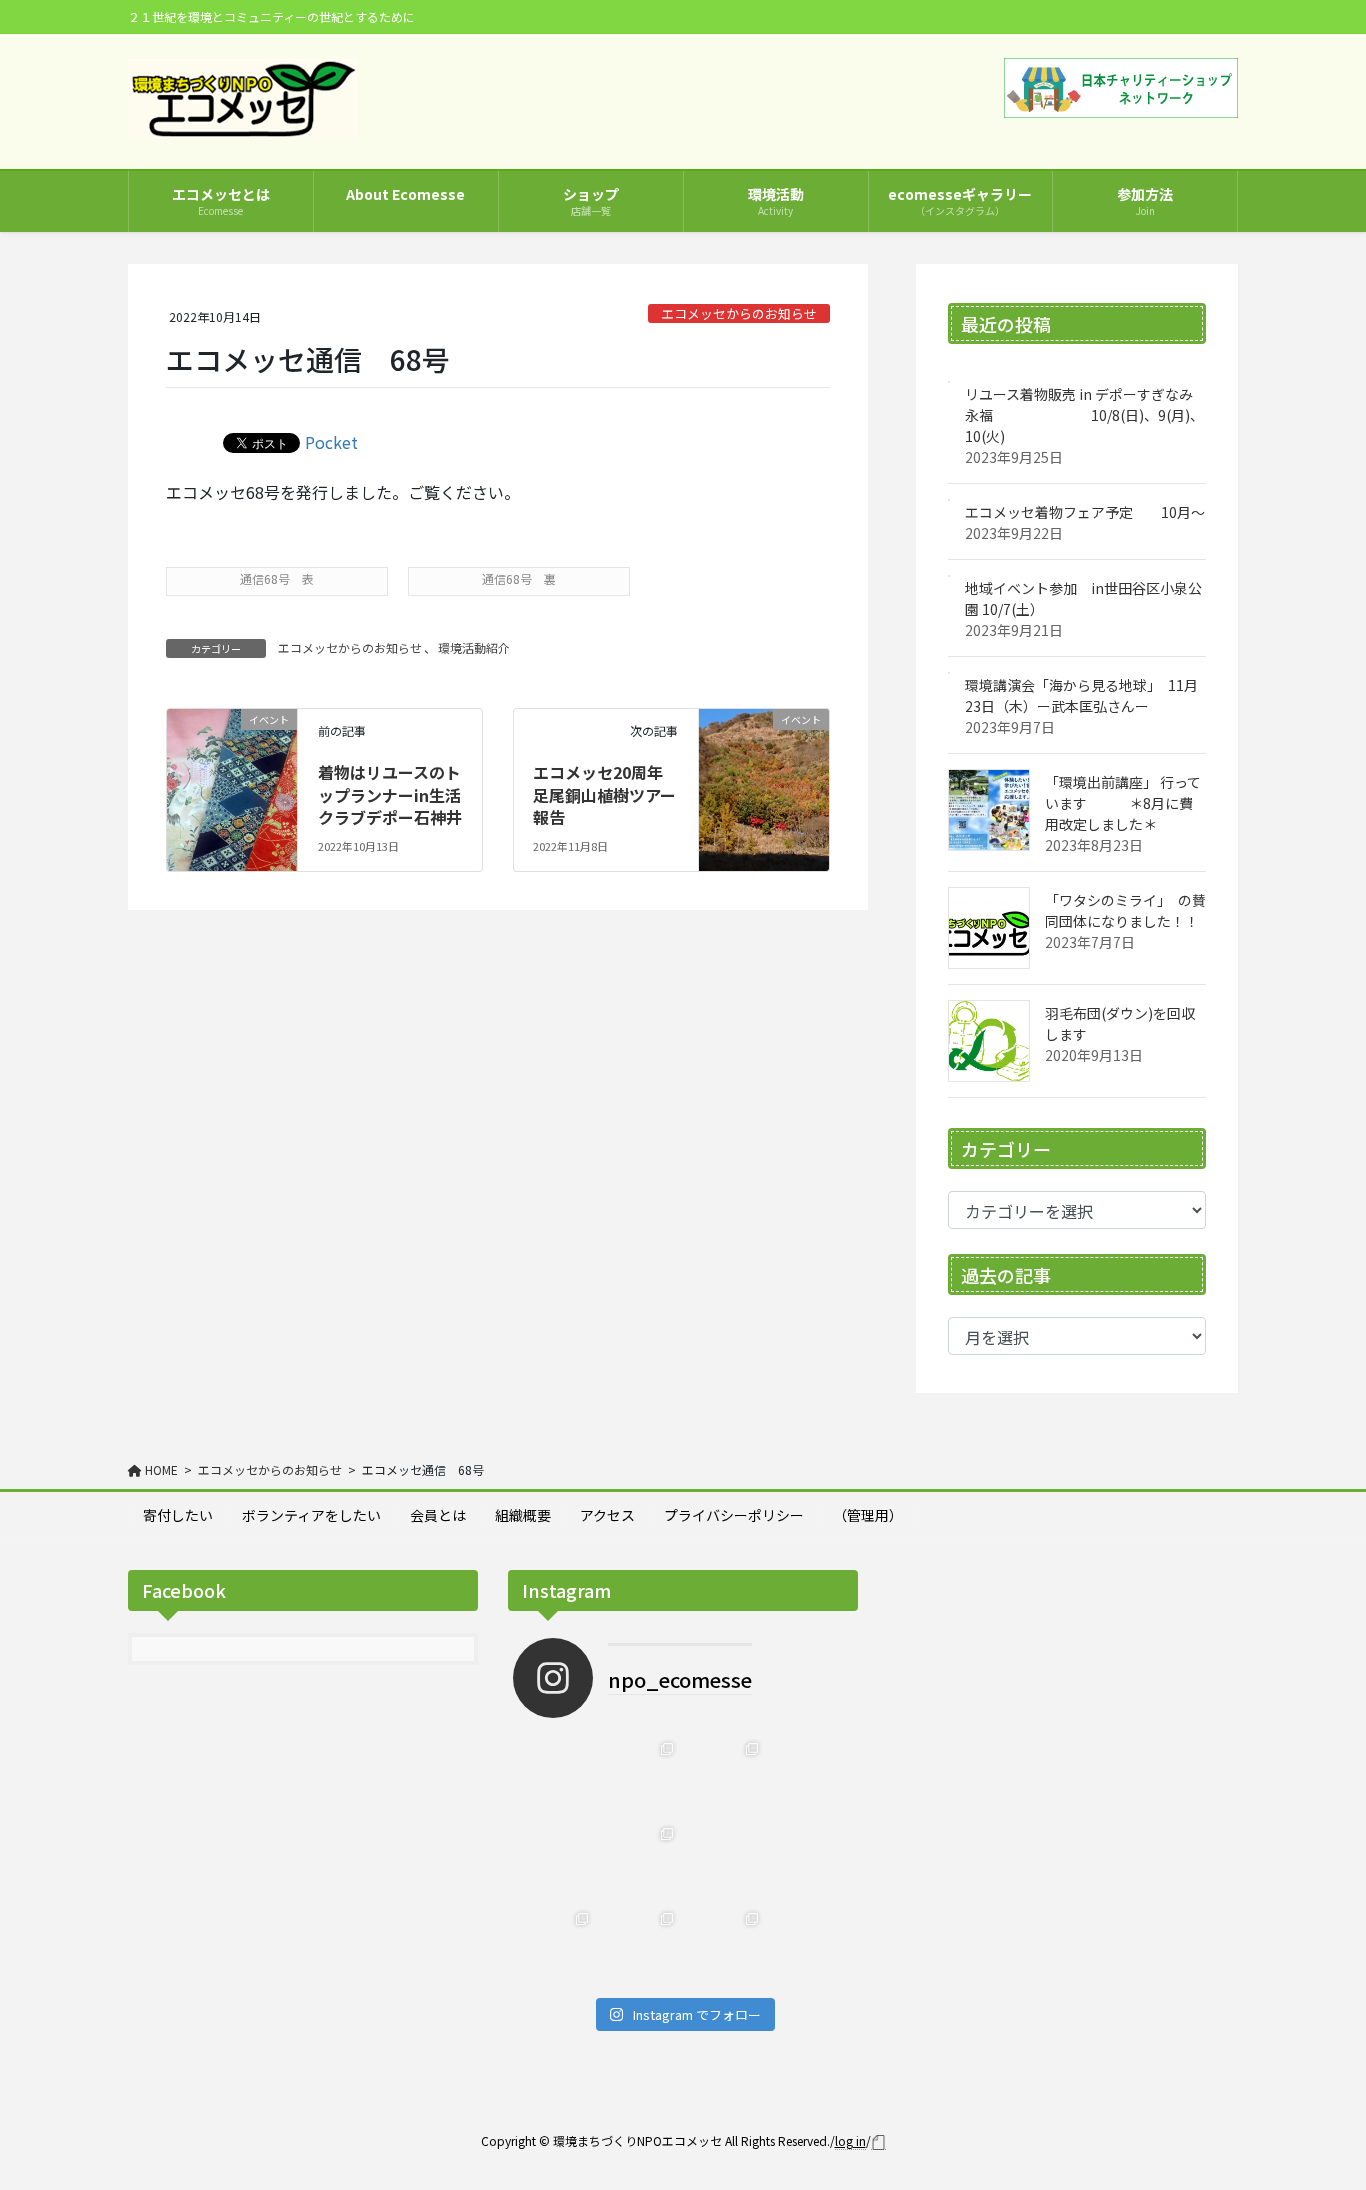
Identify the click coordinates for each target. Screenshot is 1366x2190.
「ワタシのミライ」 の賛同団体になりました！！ (1125, 910)
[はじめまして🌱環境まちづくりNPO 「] (725, 1945)
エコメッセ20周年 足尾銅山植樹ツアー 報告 (612, 794)
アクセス (607, 1515)
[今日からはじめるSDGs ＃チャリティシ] (810, 1860)
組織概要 (523, 1515)
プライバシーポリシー (734, 1515)
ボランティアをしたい (311, 1515)
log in (850, 2140)
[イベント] (232, 743)
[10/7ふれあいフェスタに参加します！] (640, 1775)
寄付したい (178, 1515)
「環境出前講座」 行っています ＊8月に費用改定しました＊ (1123, 803)
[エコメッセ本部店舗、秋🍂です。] (725, 1775)
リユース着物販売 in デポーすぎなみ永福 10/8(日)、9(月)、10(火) (1084, 415)
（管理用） (868, 1515)
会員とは (438, 1515)
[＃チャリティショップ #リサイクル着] (725, 1860)
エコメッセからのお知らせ (739, 313)
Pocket (331, 442)
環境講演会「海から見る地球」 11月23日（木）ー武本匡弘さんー (1081, 695)
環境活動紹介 (474, 647)
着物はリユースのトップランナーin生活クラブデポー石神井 (390, 794)
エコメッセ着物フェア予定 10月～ (1085, 512)
